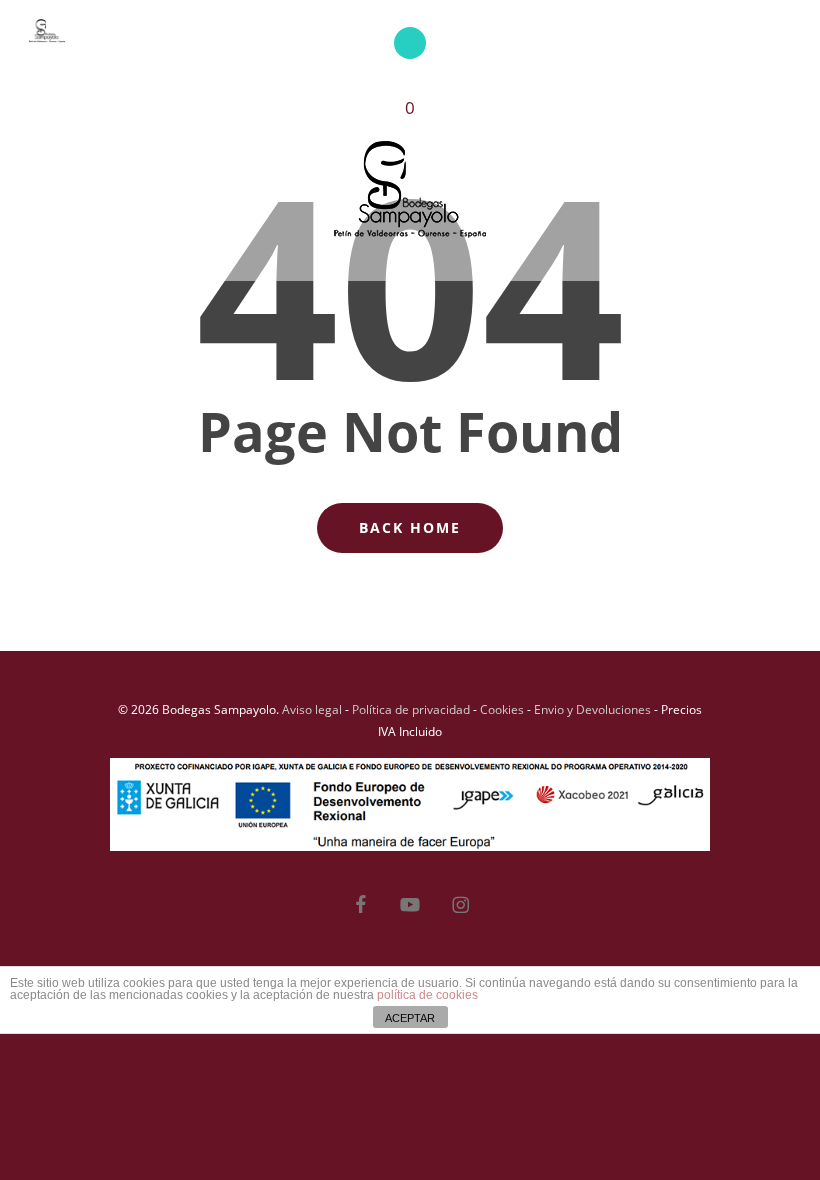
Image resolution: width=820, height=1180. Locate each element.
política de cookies (427, 995)
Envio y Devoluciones (592, 709)
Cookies (502, 709)
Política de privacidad (411, 709)
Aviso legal (312, 709)
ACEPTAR (410, 1018)
